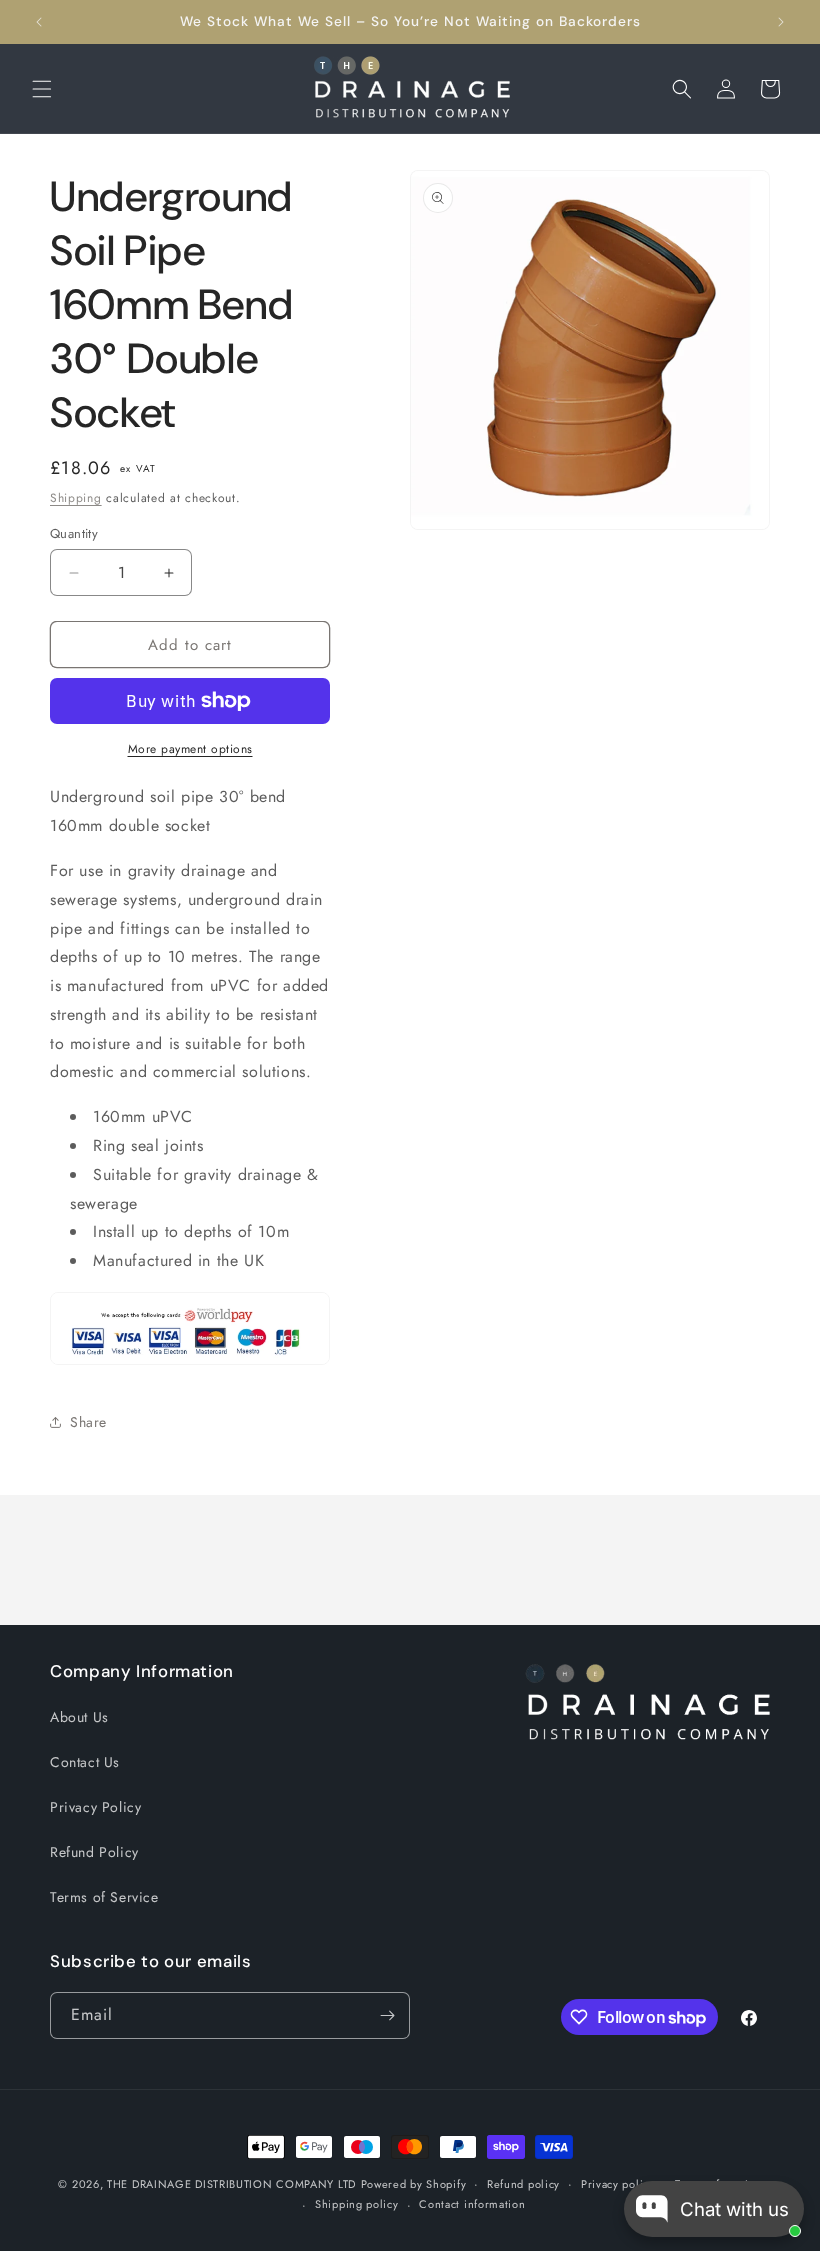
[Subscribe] (387, 2015)
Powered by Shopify (414, 2184)
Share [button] (88, 1422)
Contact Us (85, 1762)
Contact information (472, 2204)
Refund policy (523, 2184)
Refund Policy (94, 1852)
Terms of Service (104, 1897)
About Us (79, 1717)
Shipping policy (357, 2204)
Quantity (74, 533)
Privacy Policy (95, 1807)
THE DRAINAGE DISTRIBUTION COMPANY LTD (231, 2184)
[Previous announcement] (39, 22)
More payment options (190, 749)
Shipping (76, 498)
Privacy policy (618, 2184)
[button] (42, 89)
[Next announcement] (781, 22)
